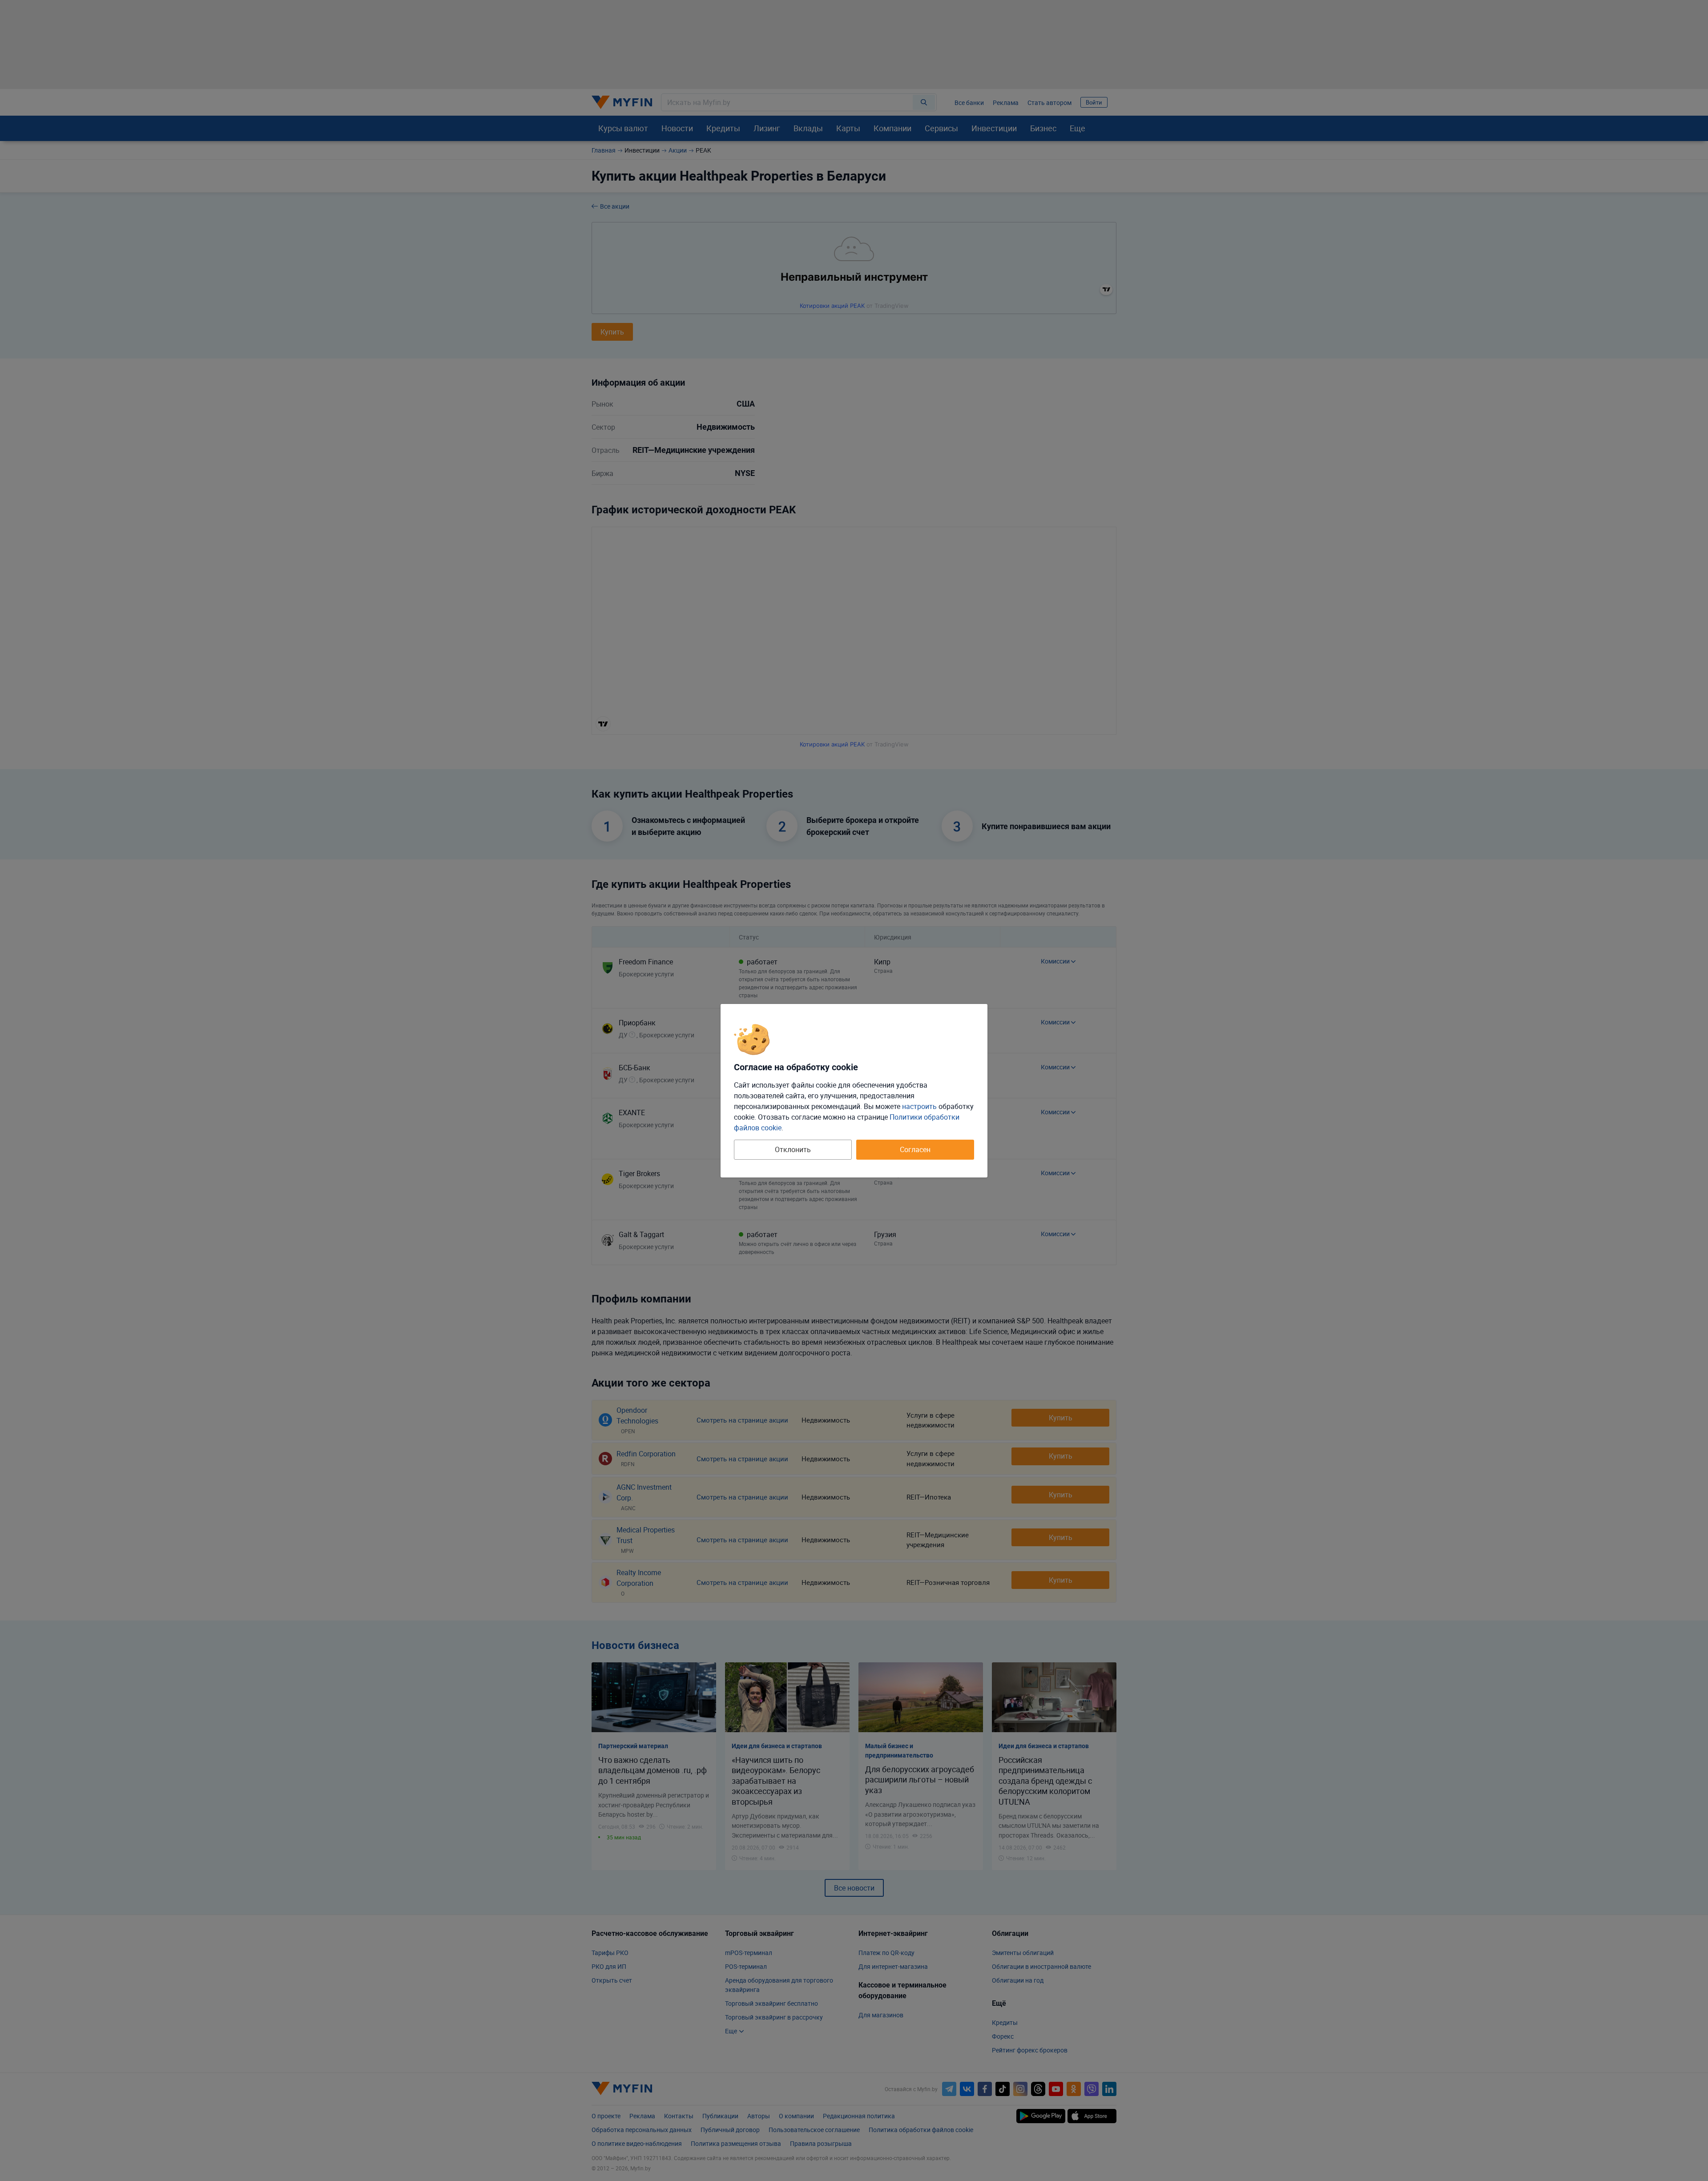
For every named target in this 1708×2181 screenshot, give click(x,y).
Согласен (915, 1149)
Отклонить (793, 1149)
